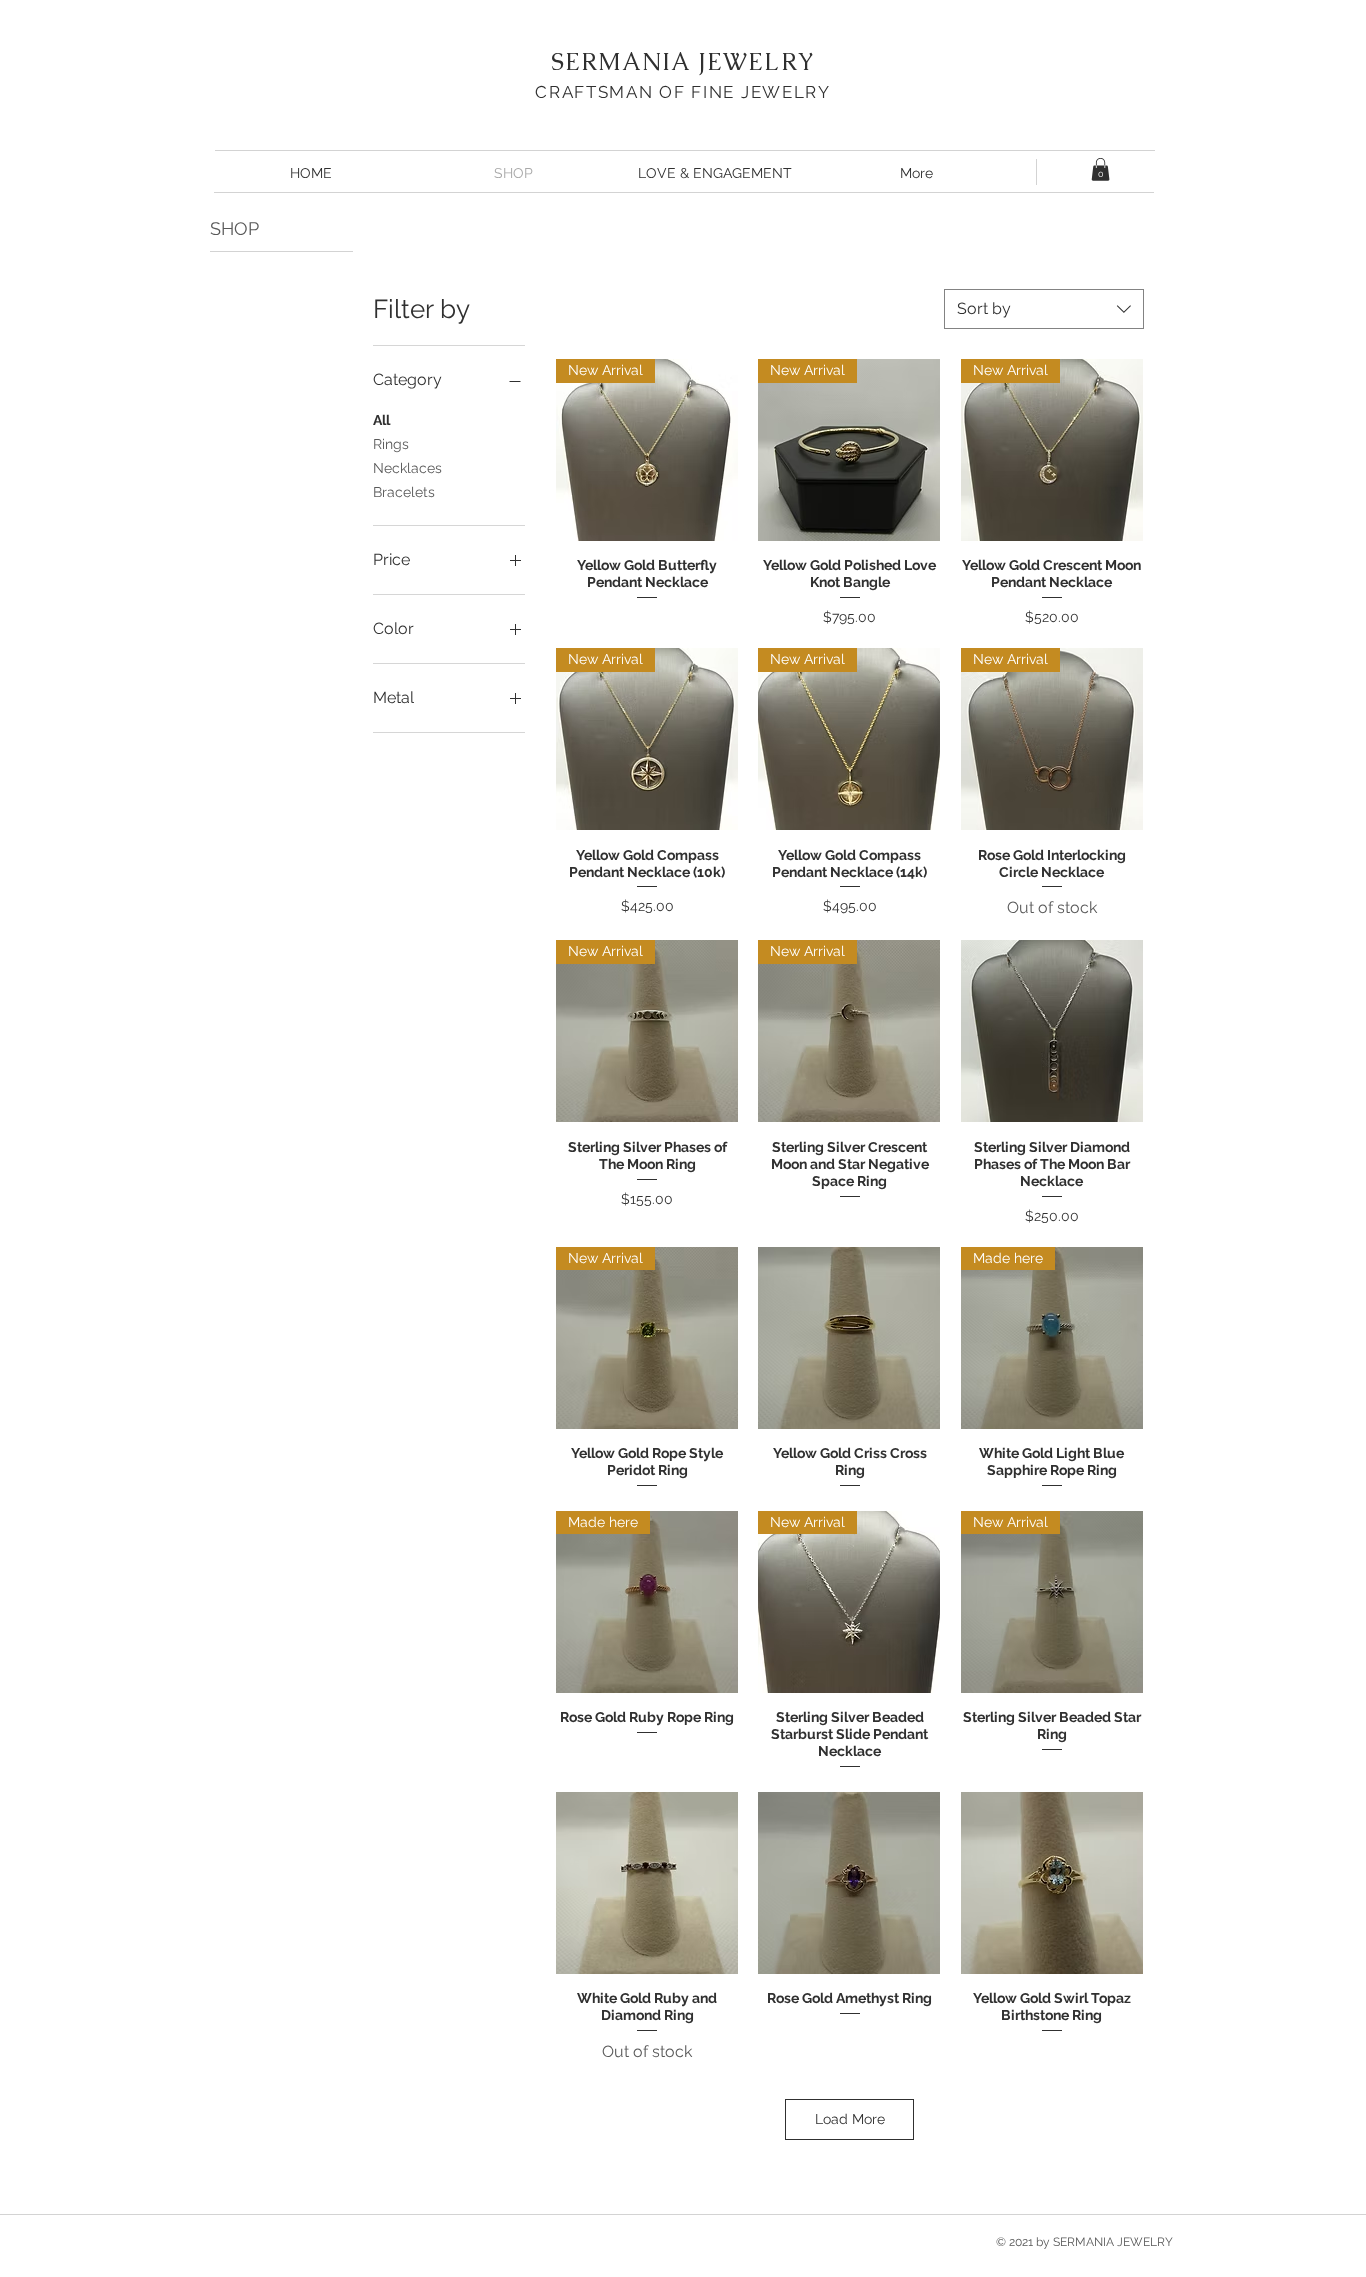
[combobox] (1044, 309)
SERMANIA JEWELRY (683, 61)
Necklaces (407, 468)
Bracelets (404, 492)
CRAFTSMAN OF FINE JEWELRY (683, 92)
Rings (391, 444)
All (381, 420)
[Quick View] (1052, 1031)
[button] (1100, 169)
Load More (850, 2119)
